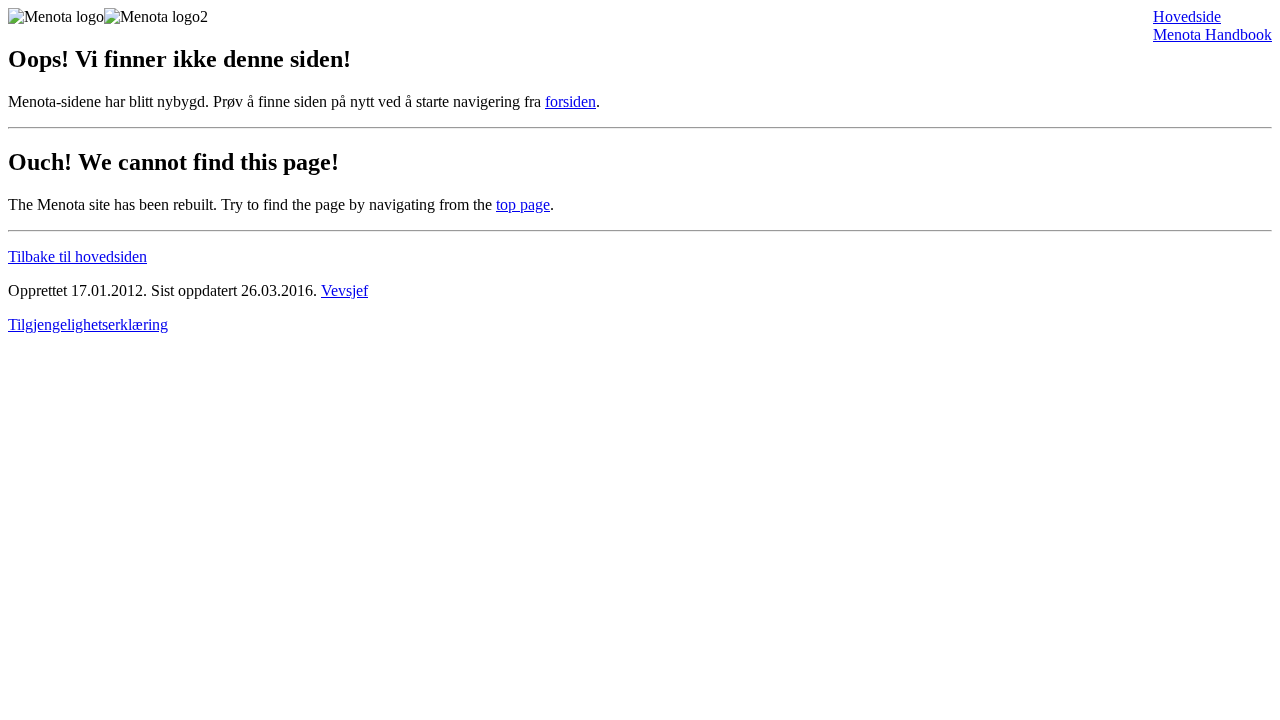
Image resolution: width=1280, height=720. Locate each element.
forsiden (570, 101)
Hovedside (1187, 16)
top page (523, 204)
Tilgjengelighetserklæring (88, 324)
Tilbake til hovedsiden (77, 256)
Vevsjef (344, 290)
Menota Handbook (1212, 34)
